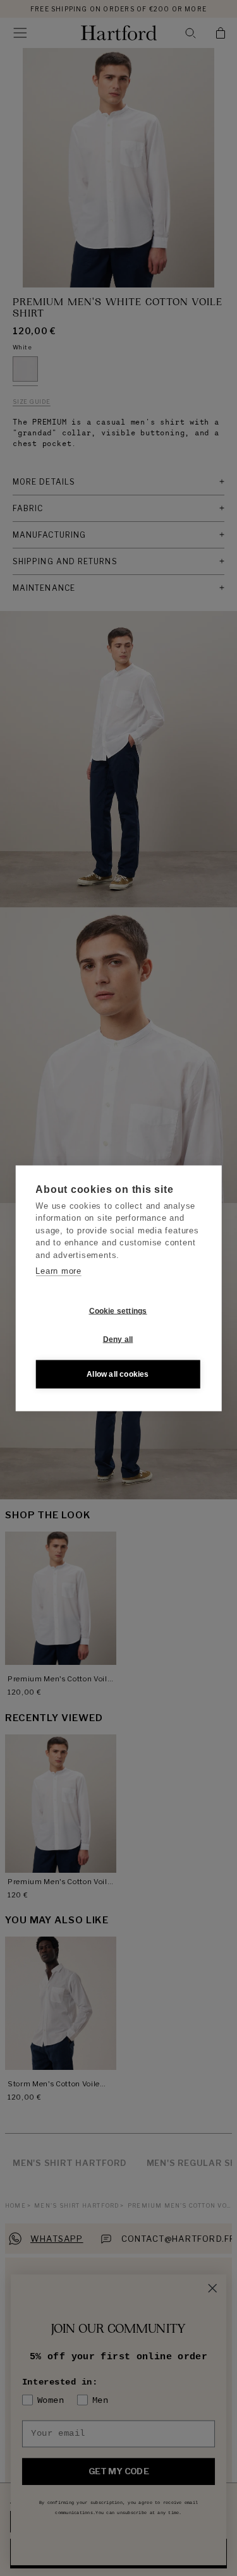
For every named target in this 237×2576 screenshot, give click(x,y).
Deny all (118, 1339)
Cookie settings (118, 1311)
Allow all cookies (118, 1374)
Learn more (58, 1271)
